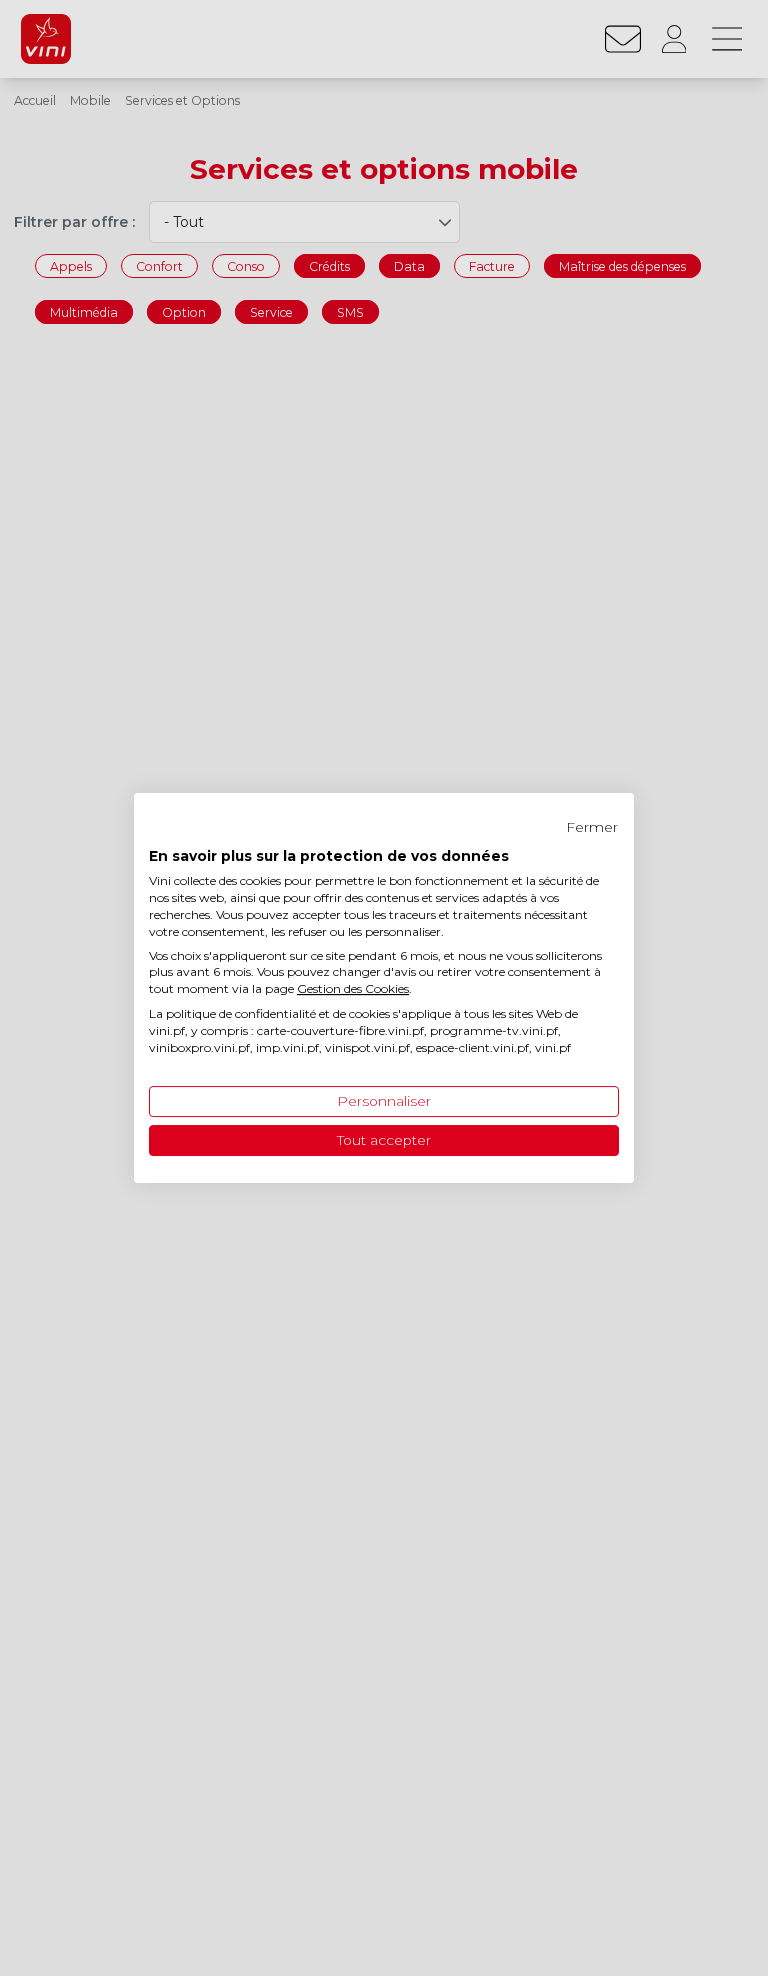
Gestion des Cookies (353, 988)
